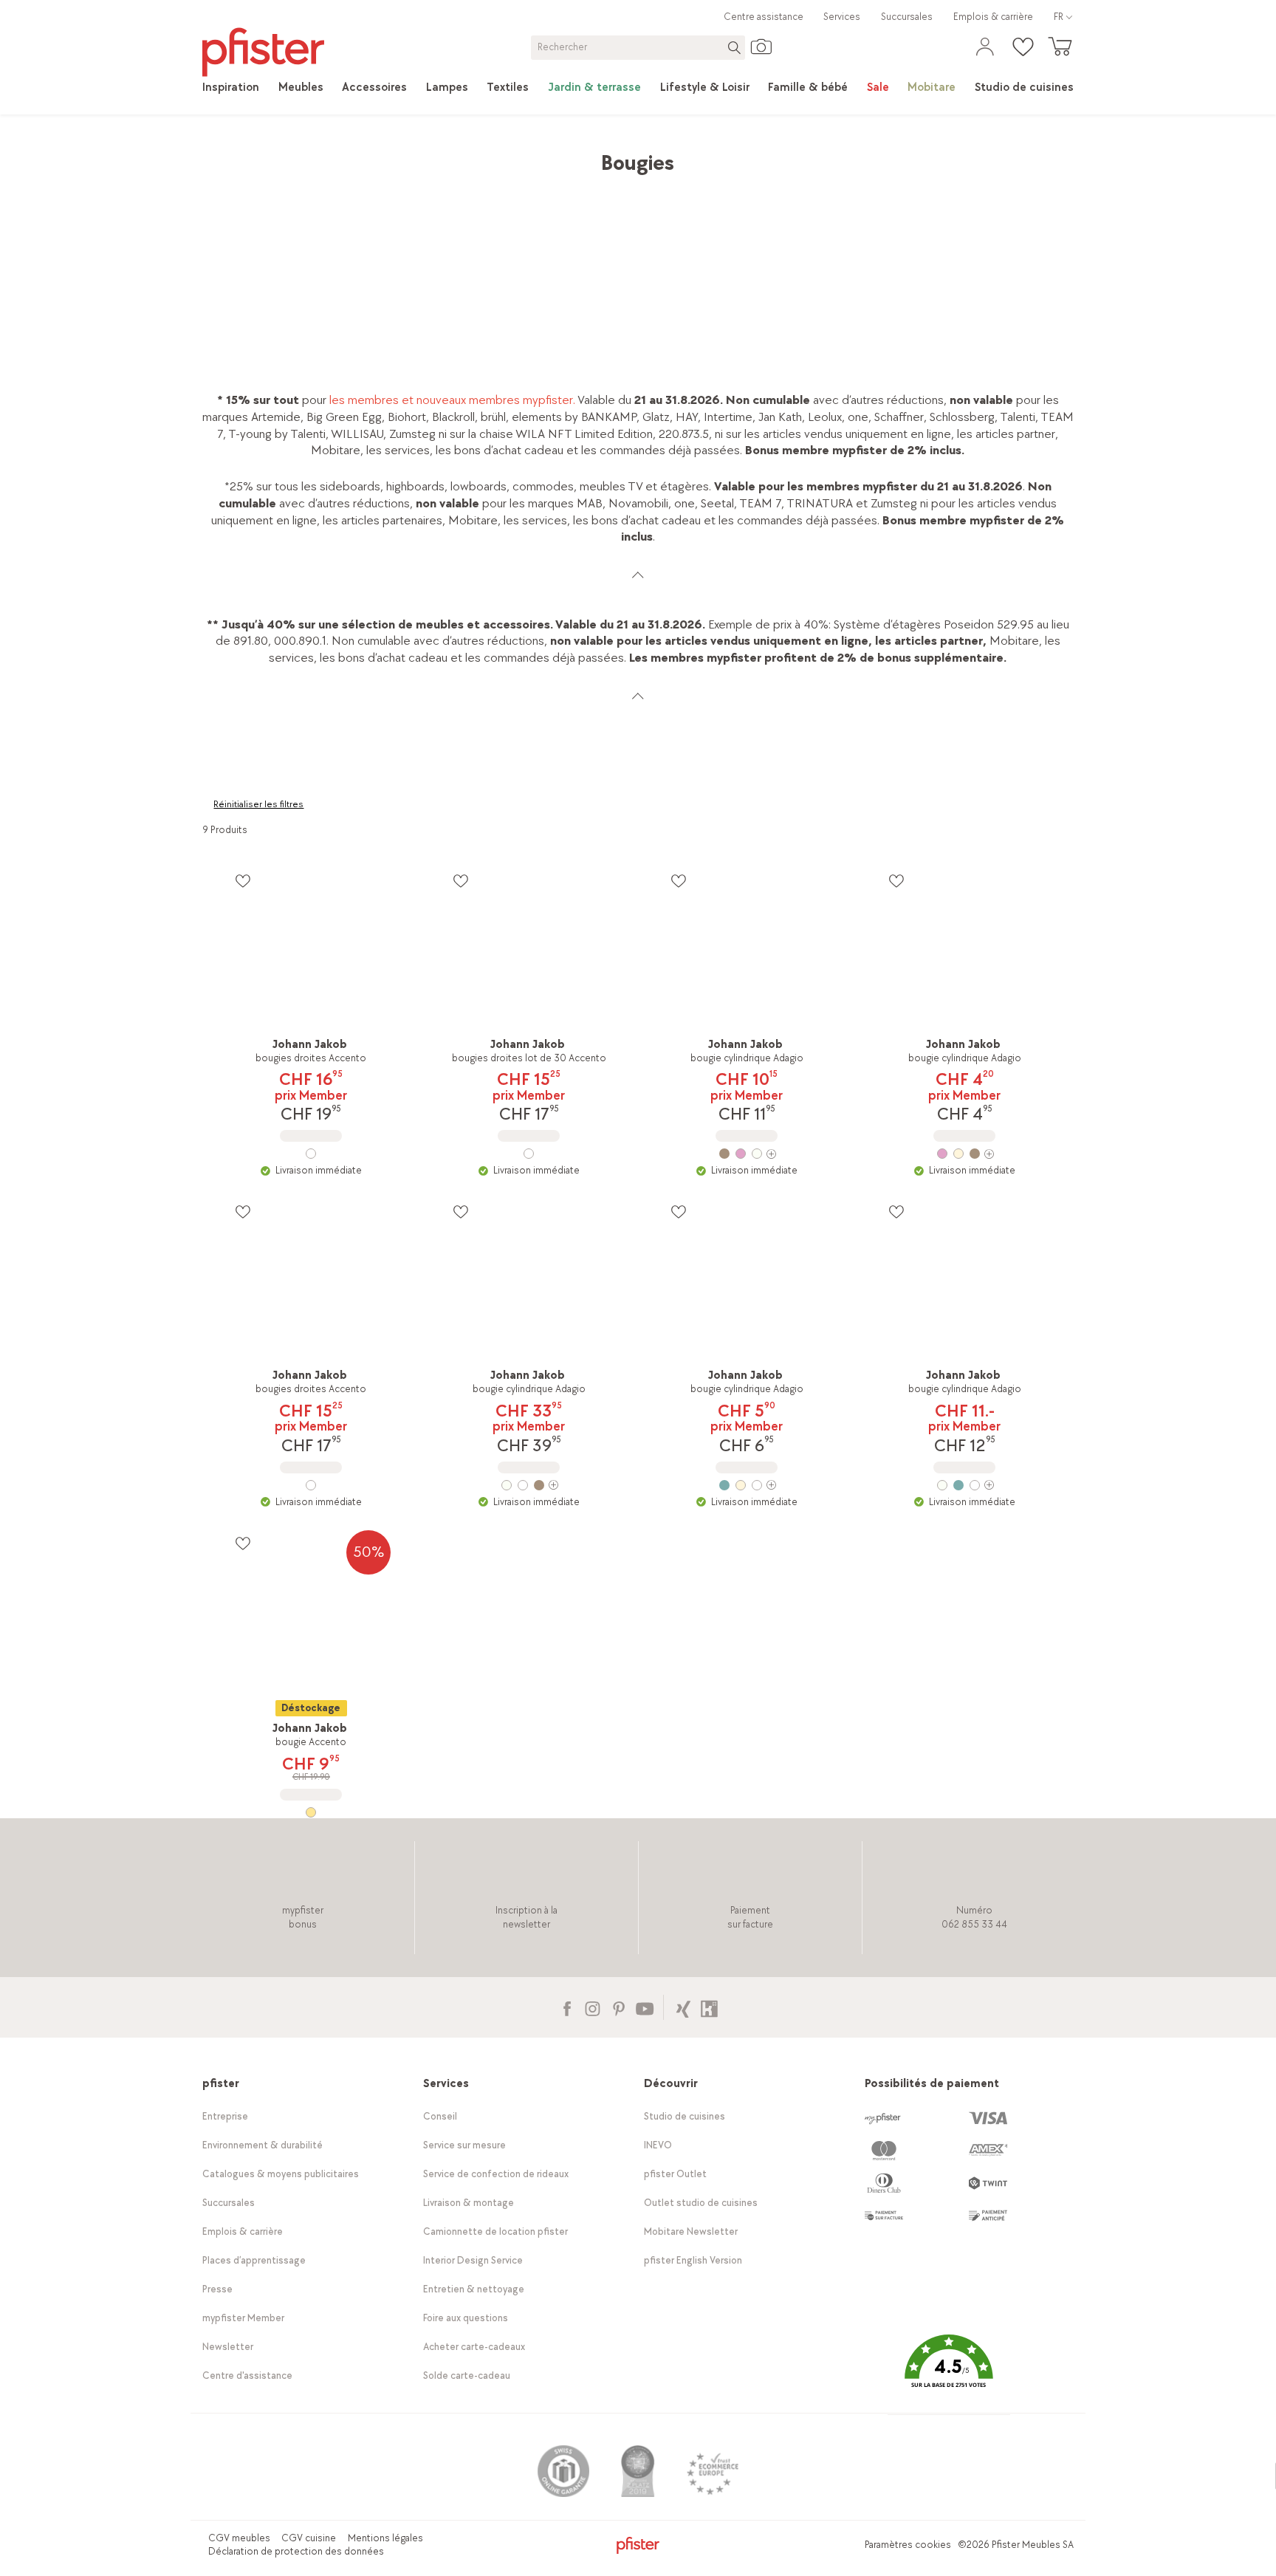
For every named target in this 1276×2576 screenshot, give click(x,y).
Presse (217, 2289)
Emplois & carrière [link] (993, 17)
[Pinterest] (618, 2007)
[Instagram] (593, 2007)
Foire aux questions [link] (466, 2318)
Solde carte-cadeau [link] (467, 2375)
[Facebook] (567, 2007)
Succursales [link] (907, 17)
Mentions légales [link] (385, 2538)
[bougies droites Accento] (311, 1154)
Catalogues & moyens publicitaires (281, 2174)
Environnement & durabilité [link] (263, 2145)
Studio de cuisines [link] (685, 2116)
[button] (949, 2373)
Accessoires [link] (335, 155)
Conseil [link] (440, 2116)
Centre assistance (764, 17)
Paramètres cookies (908, 2545)
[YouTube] (644, 2007)
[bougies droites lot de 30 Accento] (529, 1154)
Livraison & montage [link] (469, 2203)
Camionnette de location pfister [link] (495, 2231)
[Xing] (683, 2007)
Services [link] (842, 17)
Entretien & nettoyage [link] (474, 2289)
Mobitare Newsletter (691, 2231)
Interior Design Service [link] (473, 2260)
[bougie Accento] (311, 1812)
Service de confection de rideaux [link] (496, 2174)
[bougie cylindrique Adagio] (747, 1154)
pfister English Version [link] (693, 2260)
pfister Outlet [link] (675, 2174)
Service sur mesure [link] (464, 2145)
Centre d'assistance (247, 2375)
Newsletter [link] (228, 2347)
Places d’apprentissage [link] (254, 2260)
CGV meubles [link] (239, 2538)
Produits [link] (268, 155)
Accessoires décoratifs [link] (437, 155)
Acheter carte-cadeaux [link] (474, 2347)
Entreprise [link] (225, 2116)
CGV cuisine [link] (309, 2538)
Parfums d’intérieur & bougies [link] (584, 155)
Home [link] (218, 155)
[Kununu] (709, 2007)
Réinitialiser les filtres (258, 804)
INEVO (658, 2145)
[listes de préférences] (243, 881)
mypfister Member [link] (243, 2318)
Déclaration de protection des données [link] (296, 2551)
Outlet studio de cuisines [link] (701, 2203)
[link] (231, 88)
